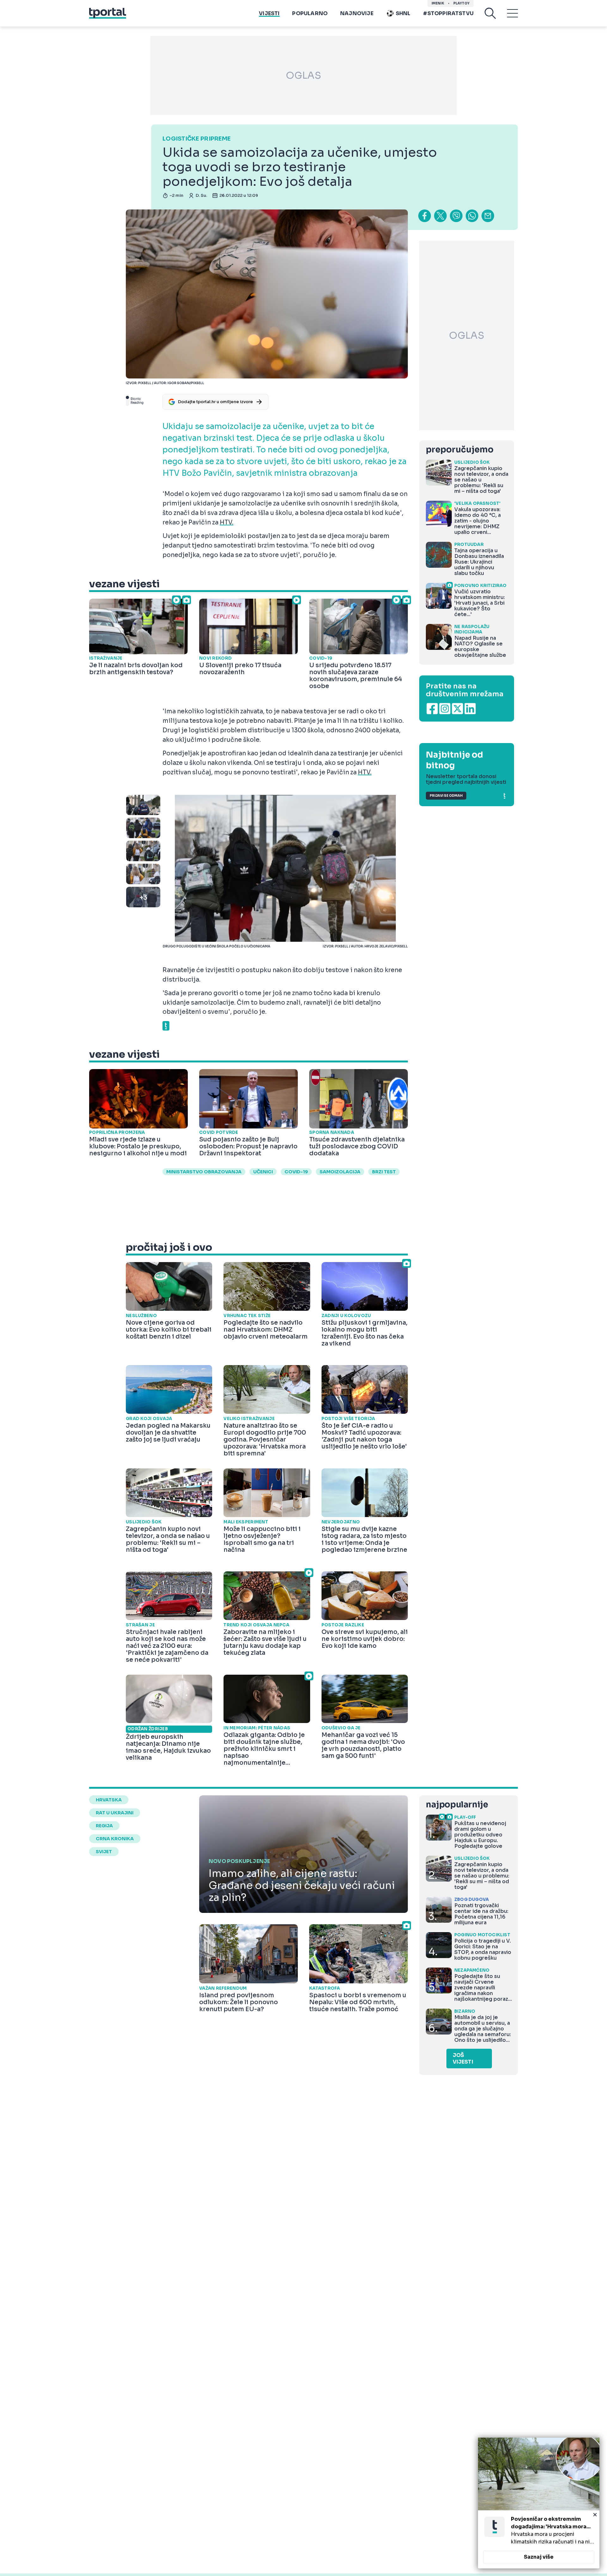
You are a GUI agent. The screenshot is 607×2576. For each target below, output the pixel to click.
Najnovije (357, 13)
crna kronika (115, 1839)
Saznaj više (539, 2557)
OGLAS (303, 76)
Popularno (310, 13)
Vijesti (269, 13)
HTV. (227, 523)
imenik (438, 3)
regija (104, 1826)
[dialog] (539, 2503)
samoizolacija (340, 1172)
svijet (104, 1852)
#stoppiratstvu (448, 13)
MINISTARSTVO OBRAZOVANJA (204, 1172)
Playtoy (461, 3)
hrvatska (109, 1800)
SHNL (403, 13)
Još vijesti (463, 2059)
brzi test (384, 1172)
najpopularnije (457, 1805)
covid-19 (296, 1172)
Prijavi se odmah (446, 796)
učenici (263, 1172)
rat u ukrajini (115, 1813)
